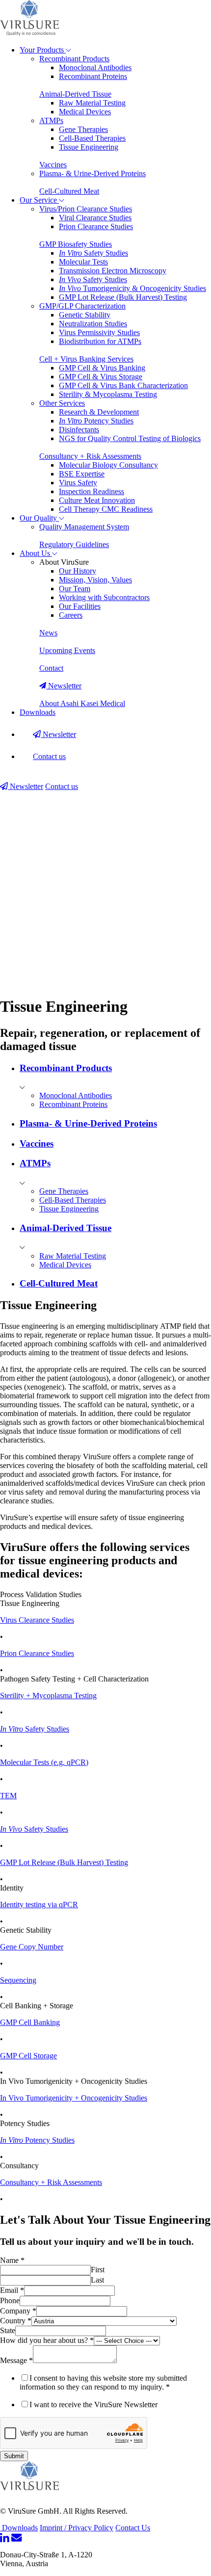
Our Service (39, 200)
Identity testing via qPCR (39, 1905)
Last (97, 2280)
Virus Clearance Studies (37, 1620)
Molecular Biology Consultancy (108, 465)
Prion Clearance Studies (96, 226)
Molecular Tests (83, 262)
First (98, 2270)
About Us (36, 553)
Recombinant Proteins (93, 76)
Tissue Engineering (89, 147)
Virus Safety (78, 483)
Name (12, 2260)
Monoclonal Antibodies (95, 67)
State (8, 2330)
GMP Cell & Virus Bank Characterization (123, 385)
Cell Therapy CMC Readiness (106, 509)
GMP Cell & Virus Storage (101, 377)
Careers (71, 615)
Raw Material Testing (92, 103)
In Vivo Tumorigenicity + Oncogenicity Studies (74, 2098)
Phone (10, 2300)
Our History (78, 571)
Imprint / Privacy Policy (77, 2528)
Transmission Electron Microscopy (113, 271)
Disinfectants (79, 430)
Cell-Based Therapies (92, 138)
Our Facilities (80, 606)
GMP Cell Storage (28, 2056)
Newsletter (58, 734)
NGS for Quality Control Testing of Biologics (130, 438)
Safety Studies (93, 253)
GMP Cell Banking (30, 2022)
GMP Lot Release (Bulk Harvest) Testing (123, 297)
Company (18, 2311)
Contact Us (133, 2528)
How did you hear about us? (47, 2340)
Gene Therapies (83, 129)
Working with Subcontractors (104, 597)
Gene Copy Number (32, 1947)
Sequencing (18, 1980)
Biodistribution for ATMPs (100, 341)
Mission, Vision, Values (95, 580)
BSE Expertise (82, 474)
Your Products (43, 50)
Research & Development (99, 412)
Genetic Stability (85, 315)
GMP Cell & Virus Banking (102, 368)
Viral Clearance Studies (95, 218)
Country (16, 2321)
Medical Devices (85, 112)
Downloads (38, 712)
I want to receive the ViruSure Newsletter (93, 2405)
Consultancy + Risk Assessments (51, 2182)
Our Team (75, 589)
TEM (8, 1796)
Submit (14, 2456)
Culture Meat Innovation (97, 500)
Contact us (49, 756)
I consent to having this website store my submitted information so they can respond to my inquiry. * (103, 2382)
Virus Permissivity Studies (99, 332)
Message (16, 2360)
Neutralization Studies (93, 324)
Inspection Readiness (92, 491)
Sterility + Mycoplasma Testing (48, 1695)
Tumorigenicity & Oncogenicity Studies (132, 288)
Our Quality (39, 518)
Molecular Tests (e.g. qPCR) (44, 1762)
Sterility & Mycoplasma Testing (108, 394)
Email (12, 2290)
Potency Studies (96, 421)
